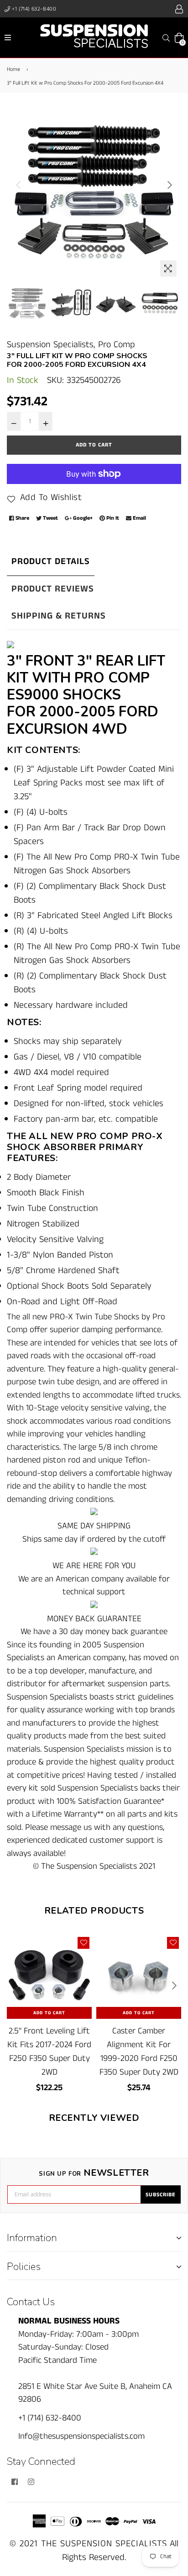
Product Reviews (53, 589)
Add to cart (49, 2013)
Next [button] (170, 185)
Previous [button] (18, 185)
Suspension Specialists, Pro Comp (71, 345)
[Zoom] (168, 269)
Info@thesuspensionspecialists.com (81, 2436)
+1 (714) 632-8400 (34, 9)
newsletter (94, 2173)
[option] (94, 194)
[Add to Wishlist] (84, 1943)
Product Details (51, 562)
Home (13, 69)
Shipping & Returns (59, 616)
